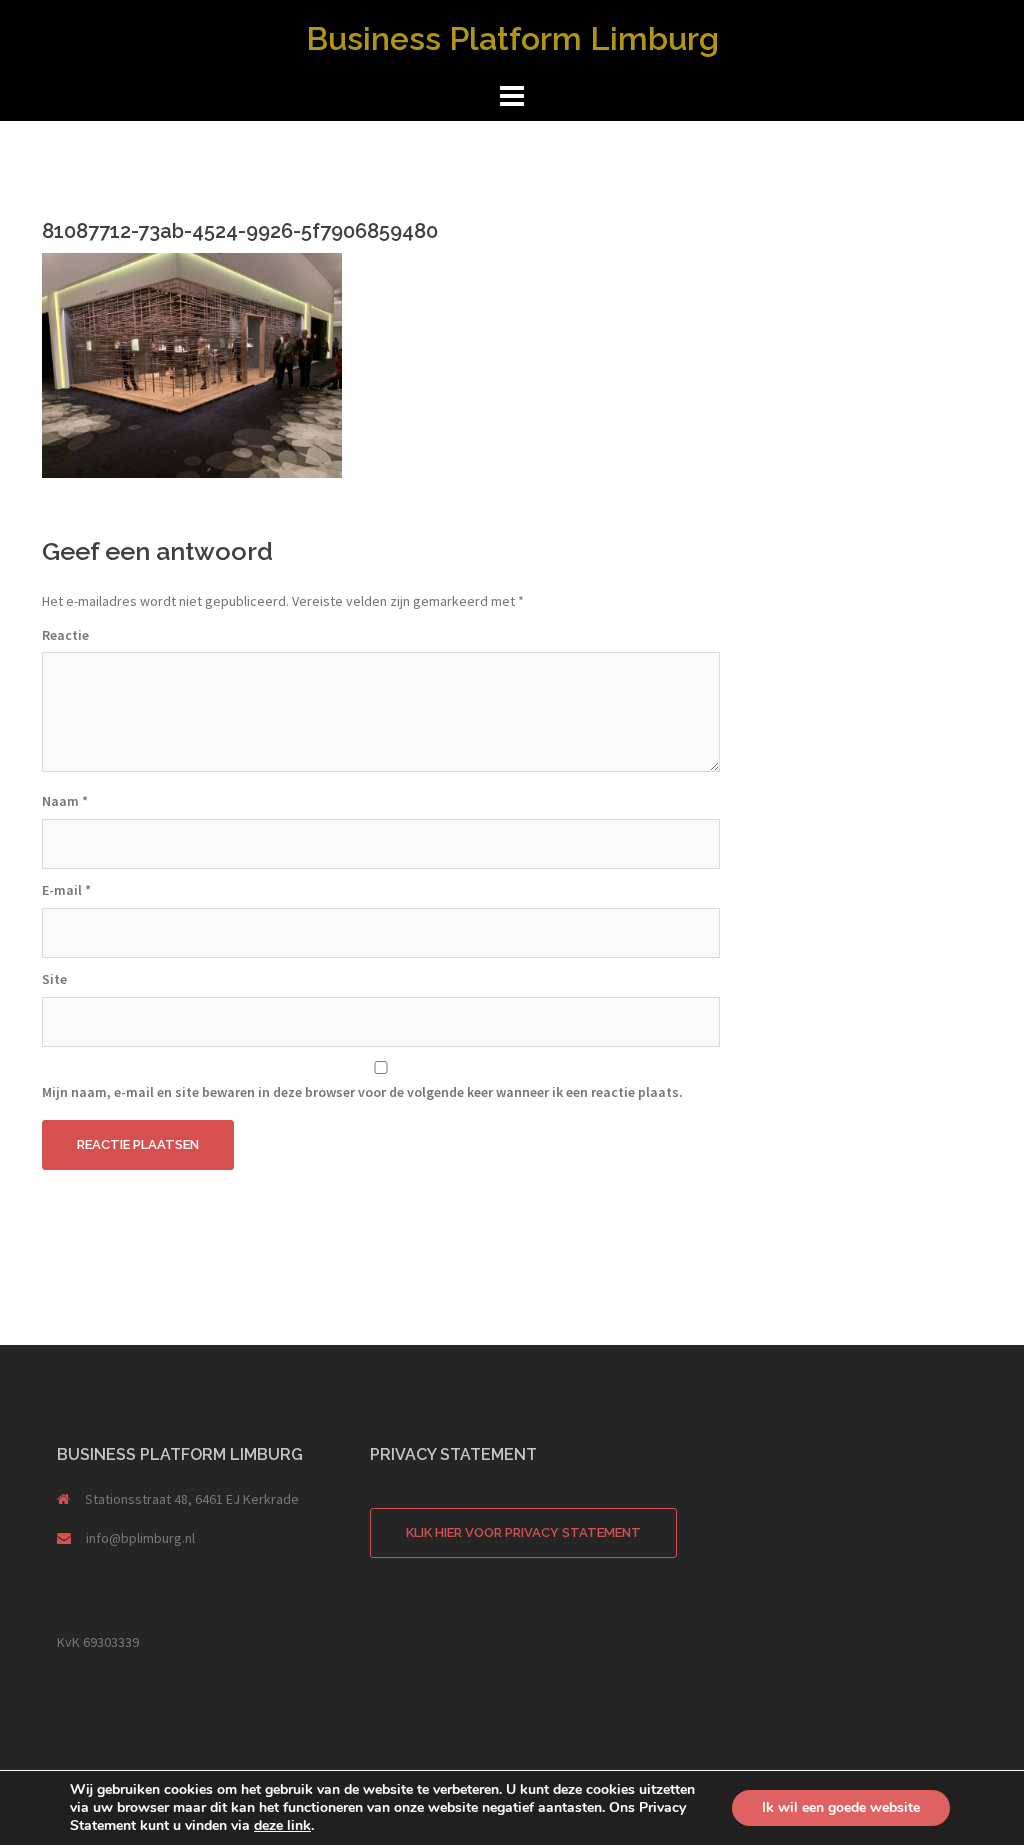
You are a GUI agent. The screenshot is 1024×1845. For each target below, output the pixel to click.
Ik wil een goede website (841, 1807)
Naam (65, 801)
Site (54, 979)
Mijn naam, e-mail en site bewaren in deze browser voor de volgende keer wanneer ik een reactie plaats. (362, 1092)
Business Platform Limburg (512, 38)
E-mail (66, 890)
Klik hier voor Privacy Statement (523, 1532)
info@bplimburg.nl (140, 1538)
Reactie (65, 635)
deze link (282, 1825)
